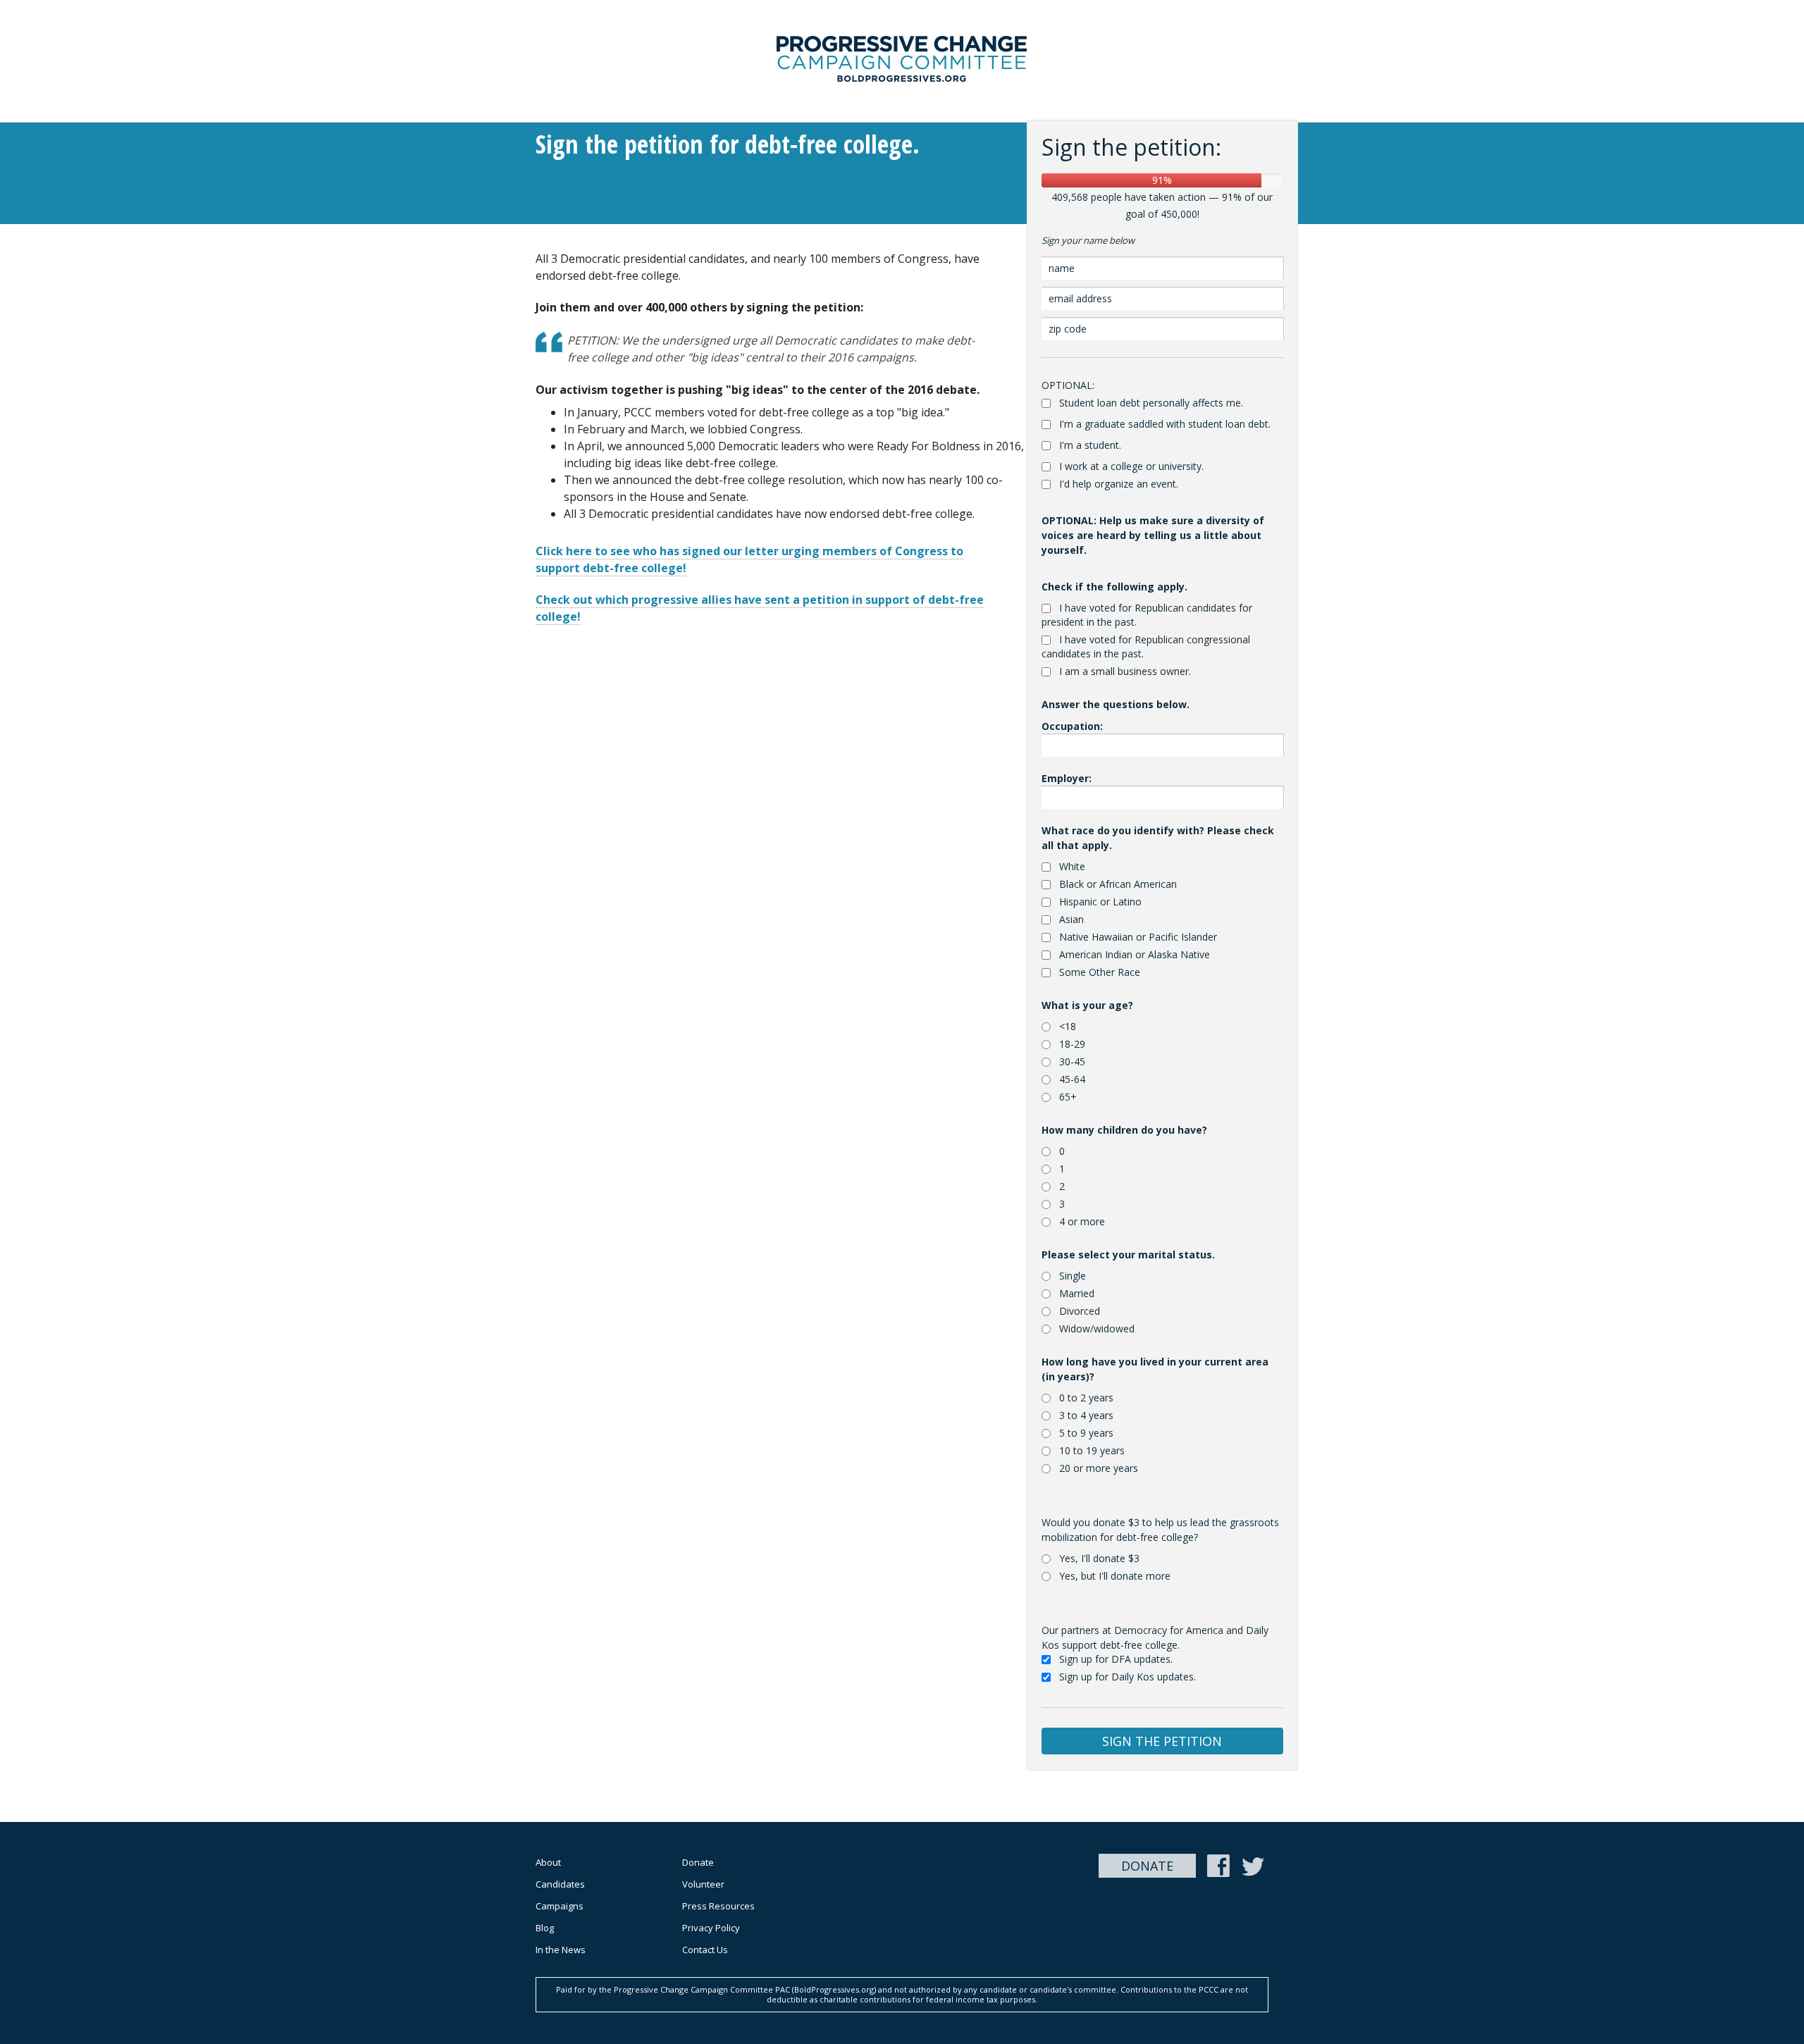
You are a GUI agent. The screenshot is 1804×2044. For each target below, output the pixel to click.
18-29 (1072, 1044)
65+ (1068, 1097)
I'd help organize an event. (1119, 484)
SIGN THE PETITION (1162, 1741)
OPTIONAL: (1068, 385)
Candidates (560, 1884)
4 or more (1082, 1221)
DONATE (1147, 1866)
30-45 (1072, 1061)
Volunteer (703, 1884)
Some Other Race (1100, 972)
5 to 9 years (1086, 1433)
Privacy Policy (711, 1928)
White (1072, 866)
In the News (561, 1950)
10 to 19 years (1092, 1450)
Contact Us (705, 1950)
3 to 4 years (1086, 1415)
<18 (1068, 1026)
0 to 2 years (1086, 1398)
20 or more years (1099, 1468)
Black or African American (1118, 884)
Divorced (1080, 1311)
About (548, 1862)
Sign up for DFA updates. (1116, 1659)
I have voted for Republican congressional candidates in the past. (1146, 646)
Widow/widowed (1097, 1328)
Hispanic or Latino (1100, 902)
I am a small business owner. (1125, 671)
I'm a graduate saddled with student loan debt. (1165, 424)
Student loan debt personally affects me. (1151, 403)
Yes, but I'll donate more (1115, 1576)
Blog (545, 1928)
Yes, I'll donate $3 (1099, 1558)
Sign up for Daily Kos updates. (1127, 1677)
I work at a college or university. (1131, 466)
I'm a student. (1090, 445)
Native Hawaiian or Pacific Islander (1138, 937)
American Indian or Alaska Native (1135, 954)
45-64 (1072, 1079)
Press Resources (718, 1906)
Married (1077, 1293)
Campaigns (560, 1906)
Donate (698, 1862)
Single (1073, 1276)
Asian (1071, 919)
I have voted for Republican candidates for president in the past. (1147, 615)
